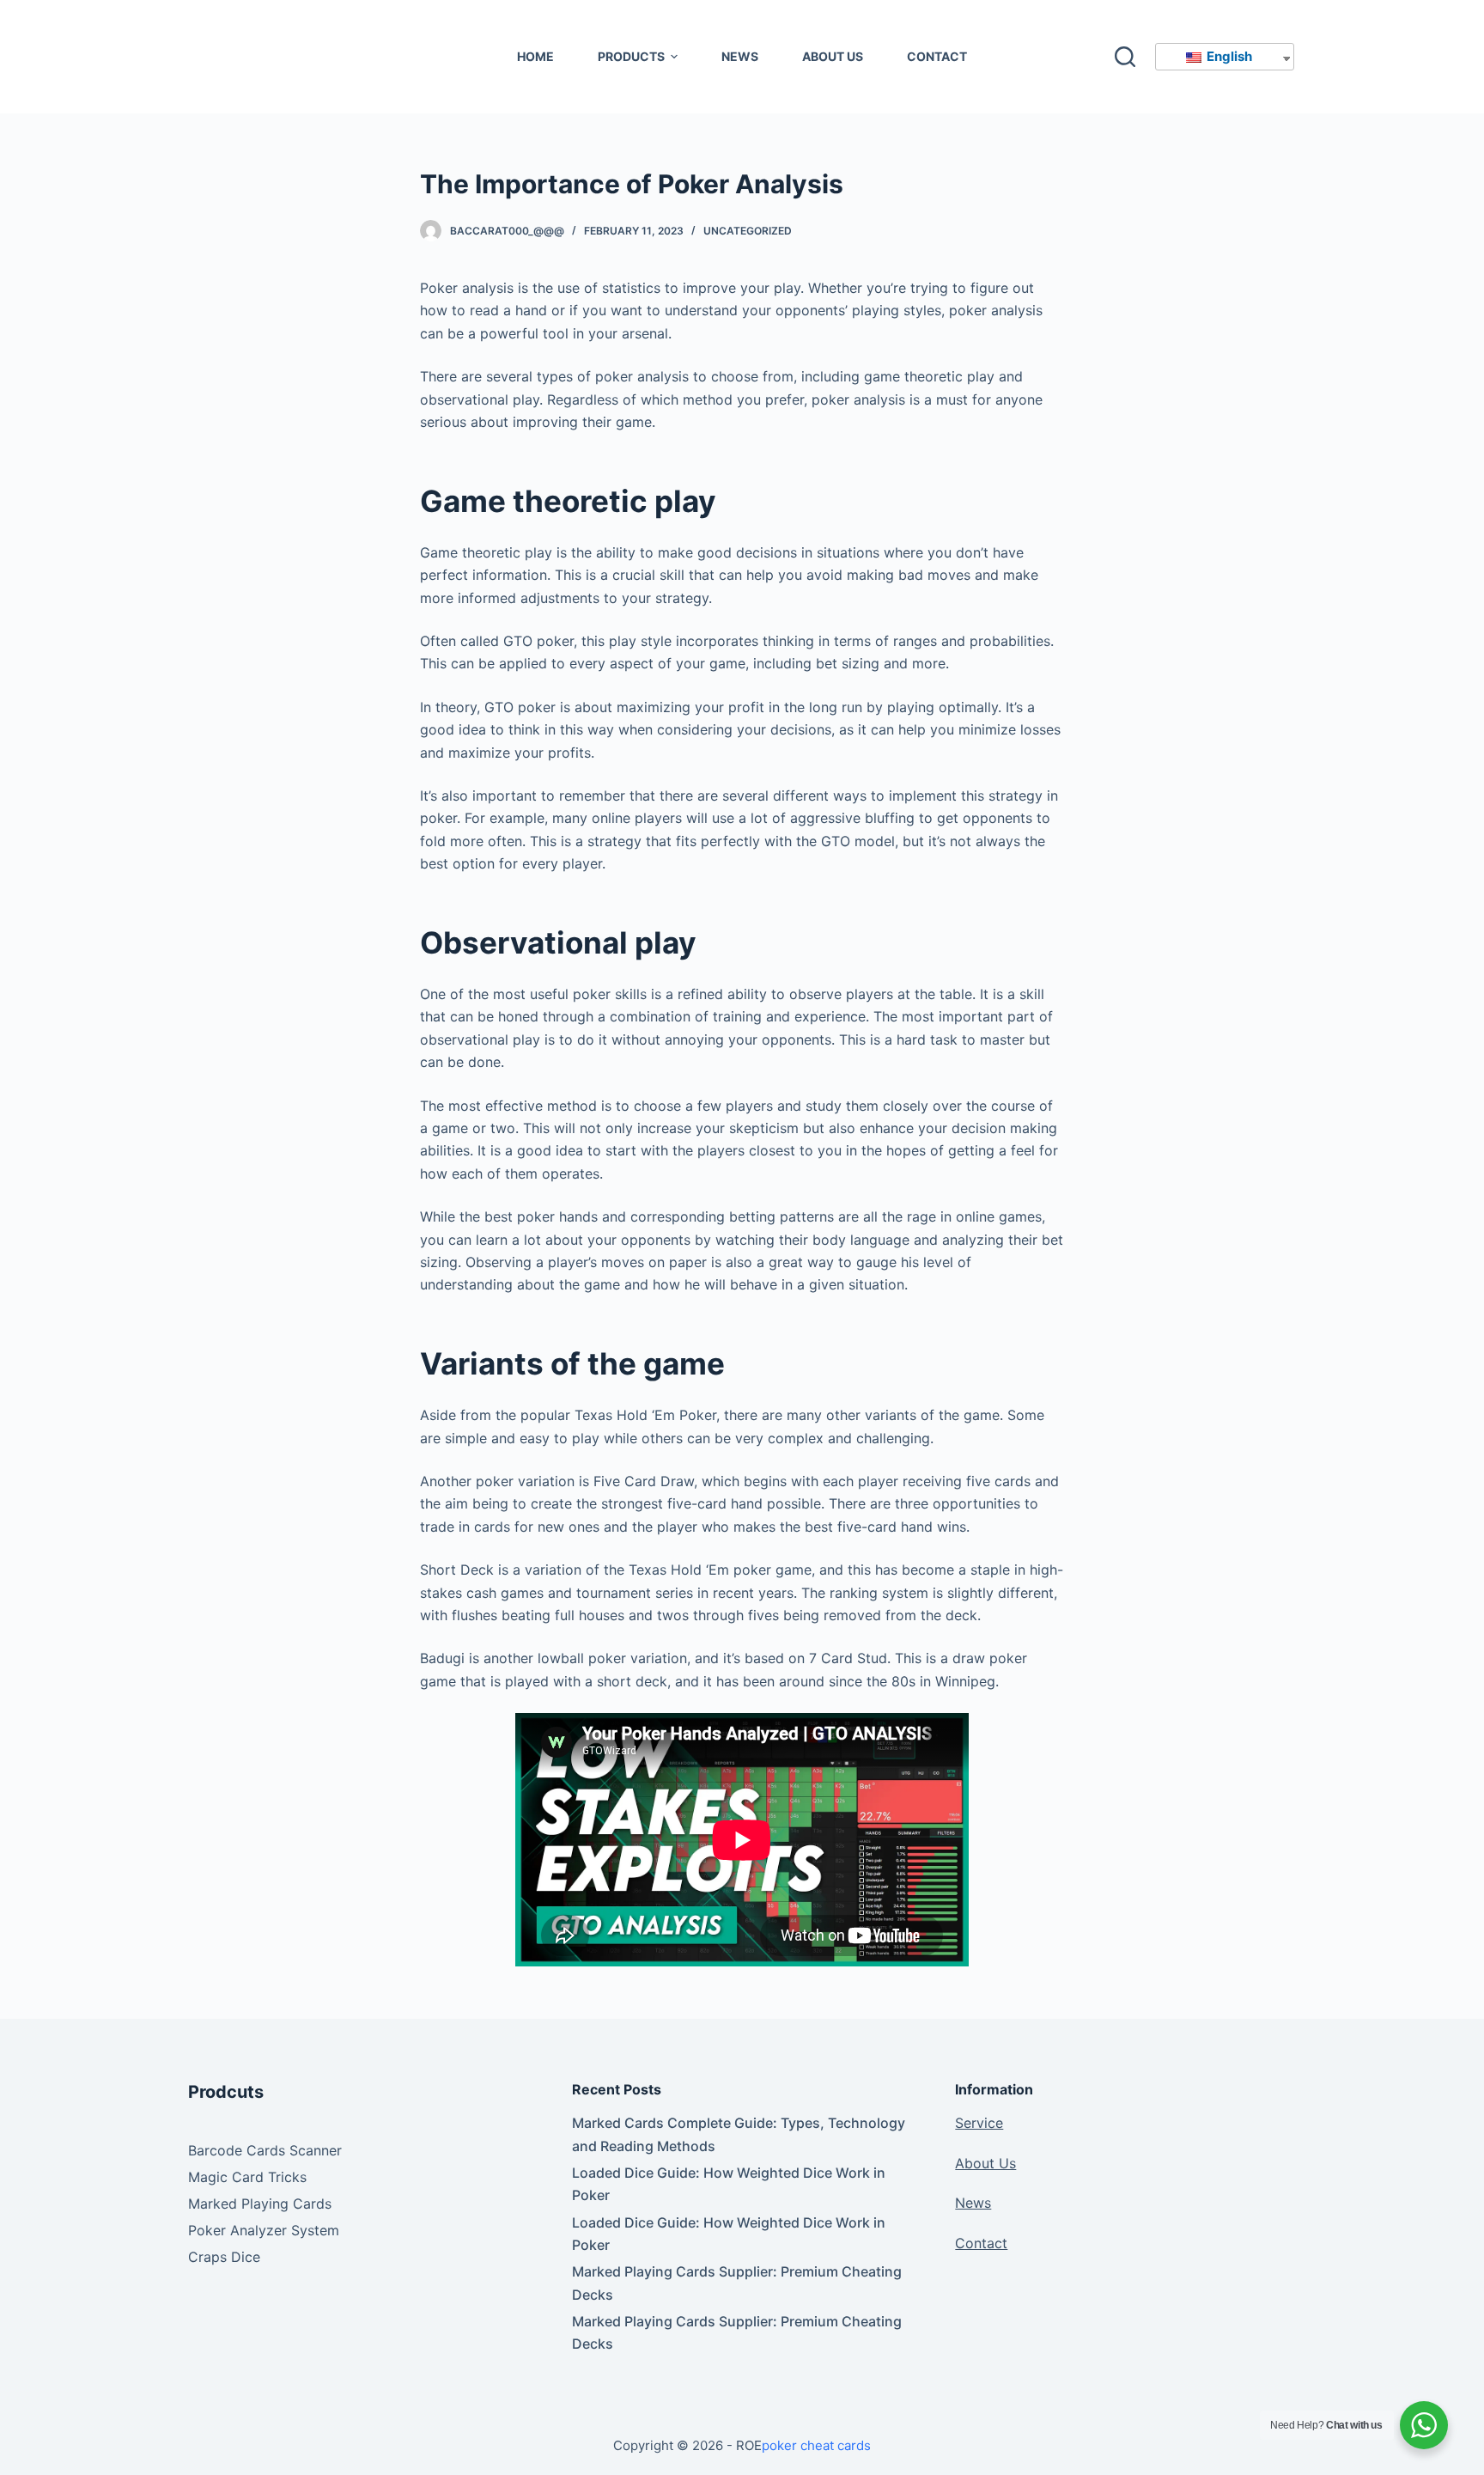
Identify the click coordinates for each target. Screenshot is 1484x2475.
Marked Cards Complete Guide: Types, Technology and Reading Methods (739, 2134)
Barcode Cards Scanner (265, 2150)
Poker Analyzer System (264, 2230)
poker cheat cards (816, 2445)
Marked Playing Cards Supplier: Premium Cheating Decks (737, 2283)
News (973, 2203)
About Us (985, 2163)
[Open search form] (1125, 57)
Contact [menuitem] (937, 56)
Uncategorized (748, 231)
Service (979, 2123)
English (1228, 56)
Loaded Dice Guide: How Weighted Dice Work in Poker (729, 2184)
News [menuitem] (740, 56)
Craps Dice (224, 2257)
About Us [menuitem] (833, 56)
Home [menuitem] (535, 56)
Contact (981, 2243)
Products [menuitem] (631, 56)
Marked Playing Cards (260, 2204)
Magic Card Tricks (247, 2177)
